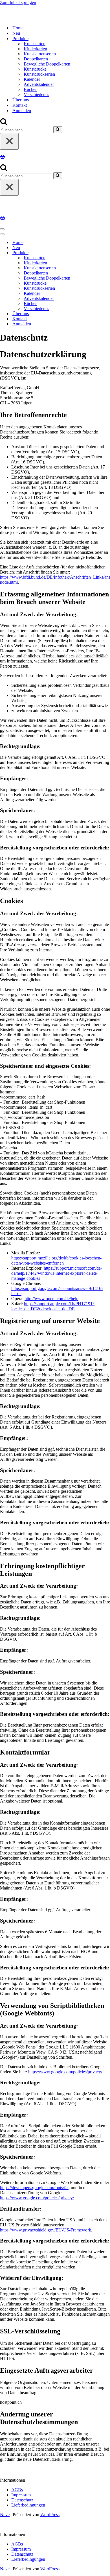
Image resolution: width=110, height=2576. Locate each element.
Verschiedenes (36, 94)
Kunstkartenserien (40, 54)
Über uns (21, 100)
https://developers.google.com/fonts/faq (35, 2188)
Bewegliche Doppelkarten (47, 64)
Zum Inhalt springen (18, 2)
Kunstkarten (35, 44)
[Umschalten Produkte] (99, 253)
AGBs (17, 2490)
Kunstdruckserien (39, 74)
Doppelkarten (36, 59)
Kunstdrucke (35, 69)
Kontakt (20, 105)
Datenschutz (22, 2500)
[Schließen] (9, 141)
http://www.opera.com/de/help (51, 1299)
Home (18, 28)
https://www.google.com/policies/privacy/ (65, 2072)
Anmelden (22, 111)
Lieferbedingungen (28, 2505)
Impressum (21, 2495)
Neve (5, 2515)
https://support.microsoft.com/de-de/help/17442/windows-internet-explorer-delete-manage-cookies (57, 1273)
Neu (16, 33)
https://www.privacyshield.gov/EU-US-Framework (46, 2230)
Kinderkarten (35, 49)
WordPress (50, 2515)
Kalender (32, 79)
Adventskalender (39, 84)
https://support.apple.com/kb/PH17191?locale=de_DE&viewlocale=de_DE (53, 1306)
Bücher (30, 89)
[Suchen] (4, 124)
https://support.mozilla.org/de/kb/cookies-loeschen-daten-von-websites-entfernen (56, 1260)
